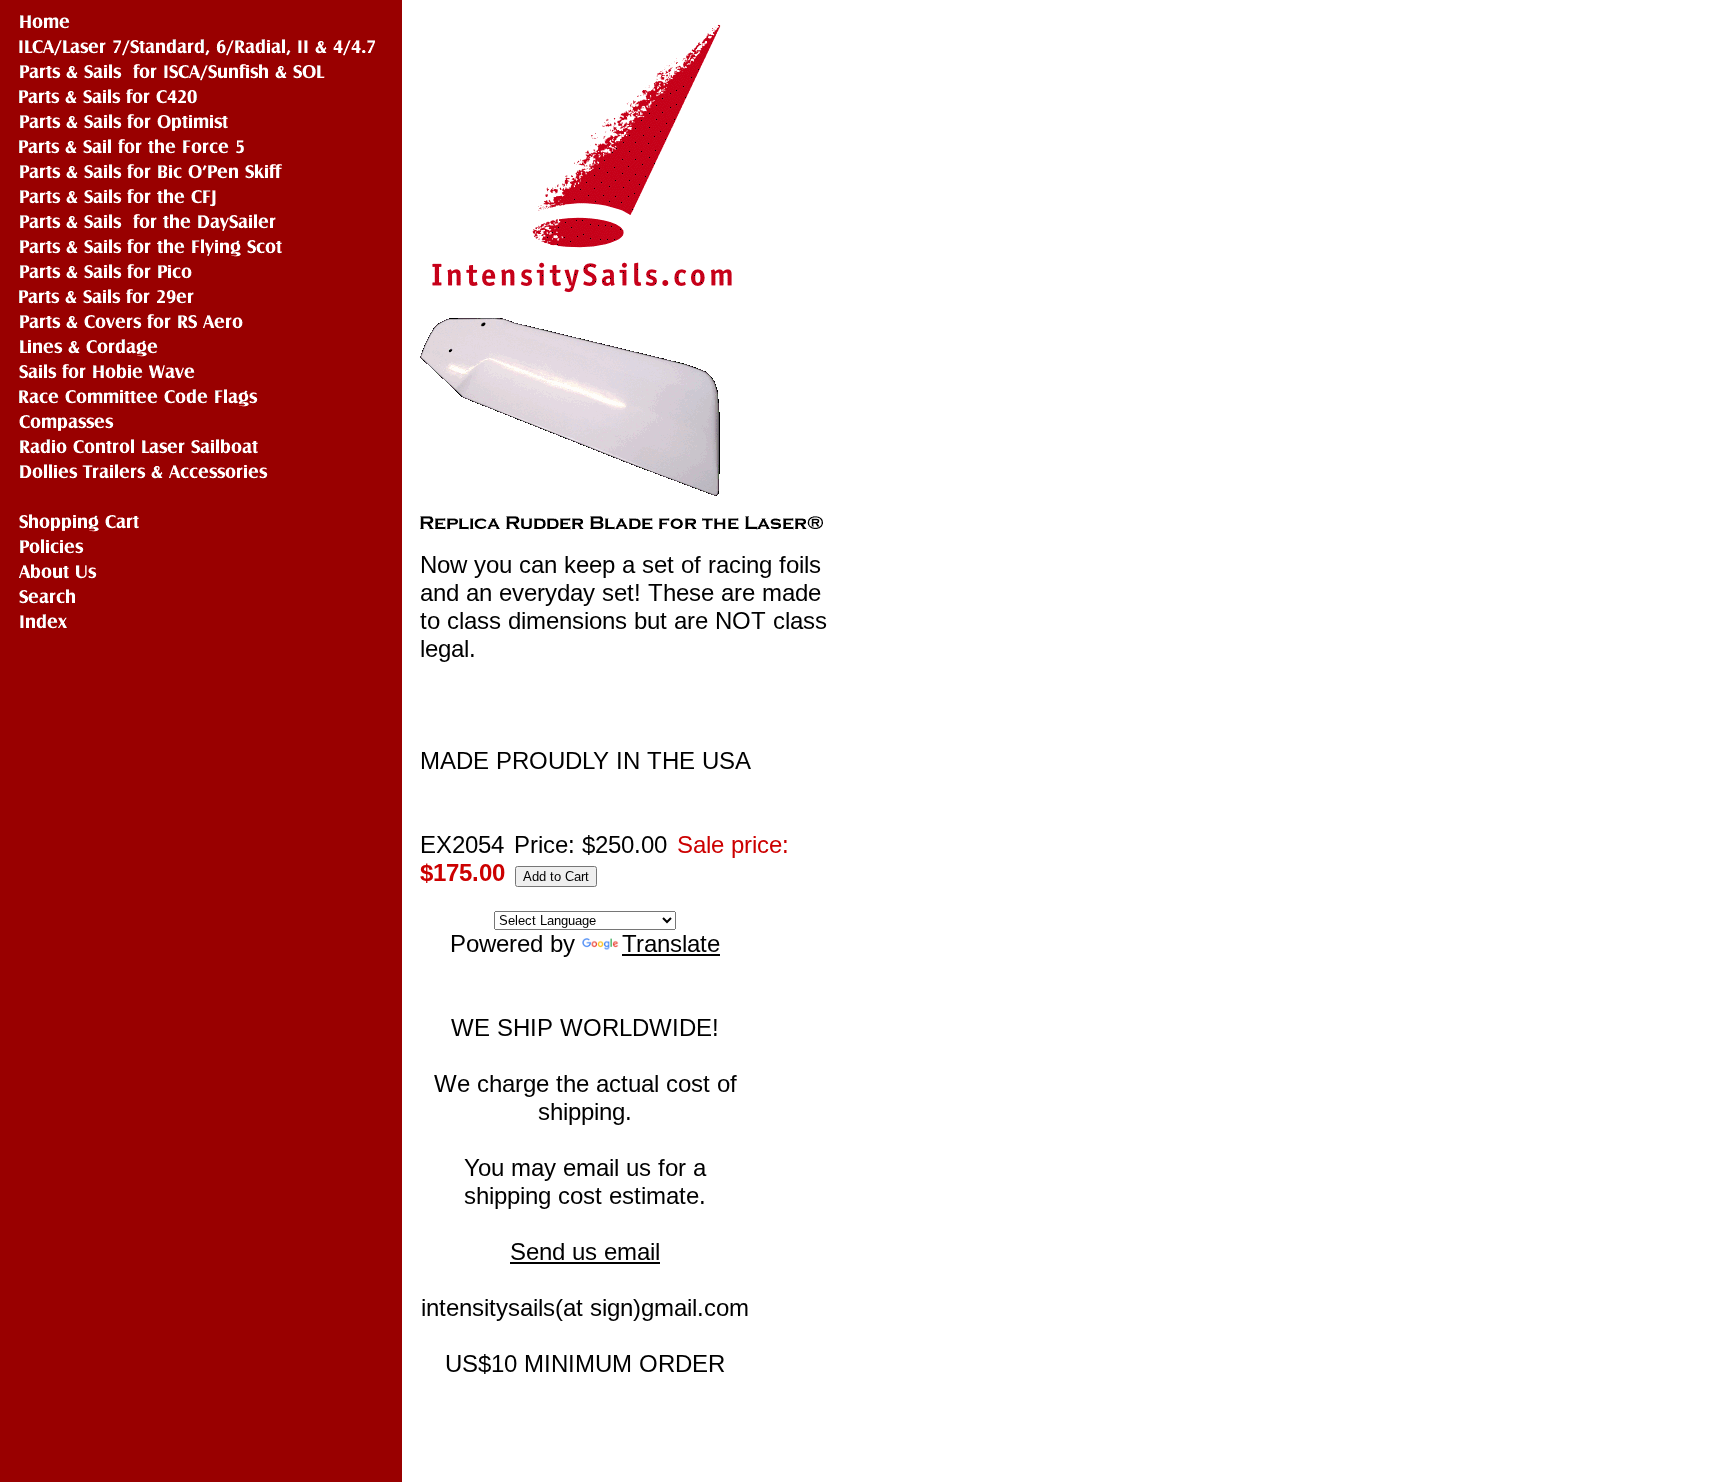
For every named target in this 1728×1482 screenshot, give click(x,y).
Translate (671, 943)
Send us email (585, 1251)
